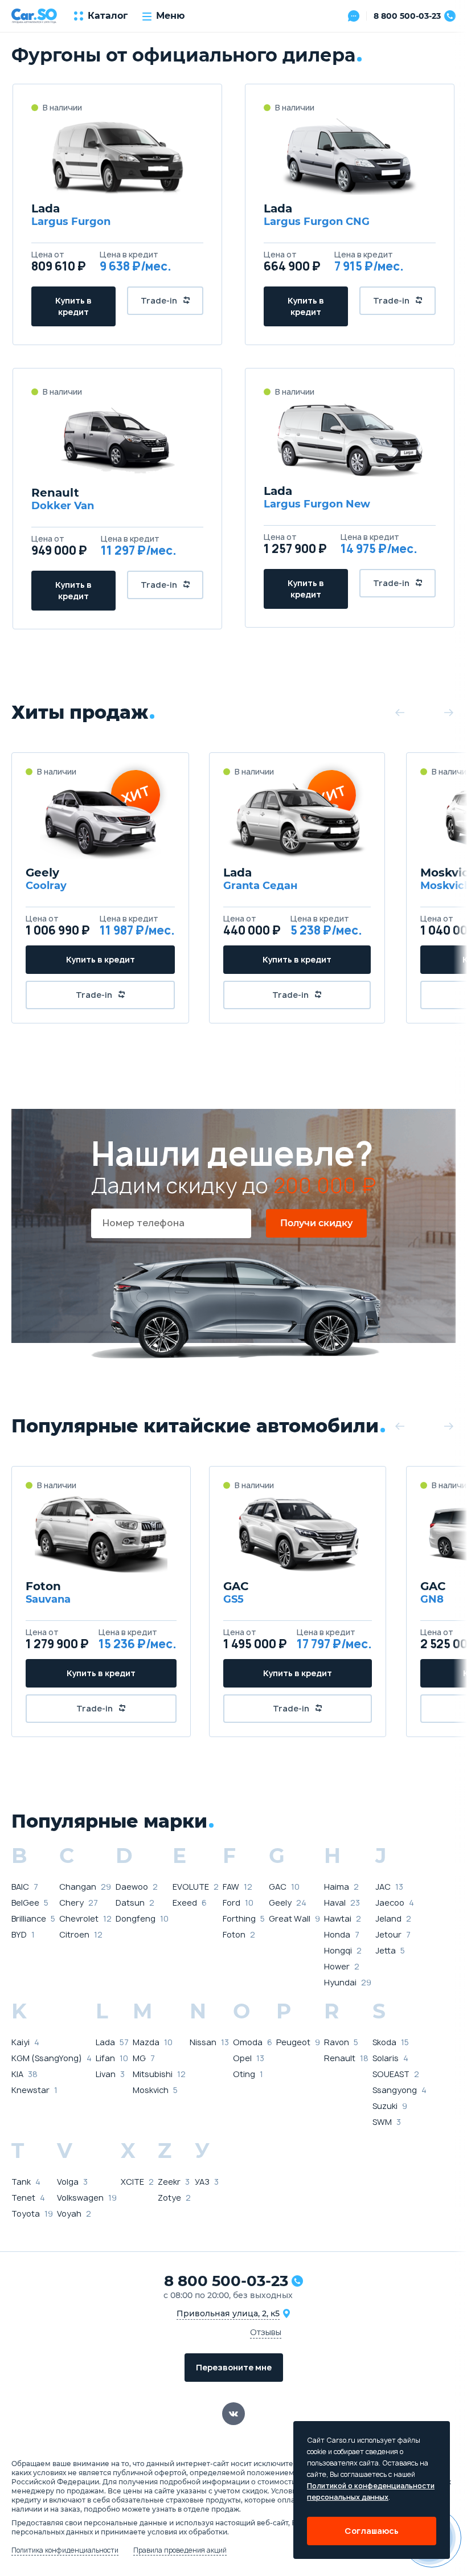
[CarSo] (34, 16)
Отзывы (266, 2332)
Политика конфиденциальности (65, 2550)
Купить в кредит (73, 306)
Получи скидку (316, 1223)
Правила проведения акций (180, 2550)
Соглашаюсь (372, 2531)
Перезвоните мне (234, 2367)
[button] (400, 712)
